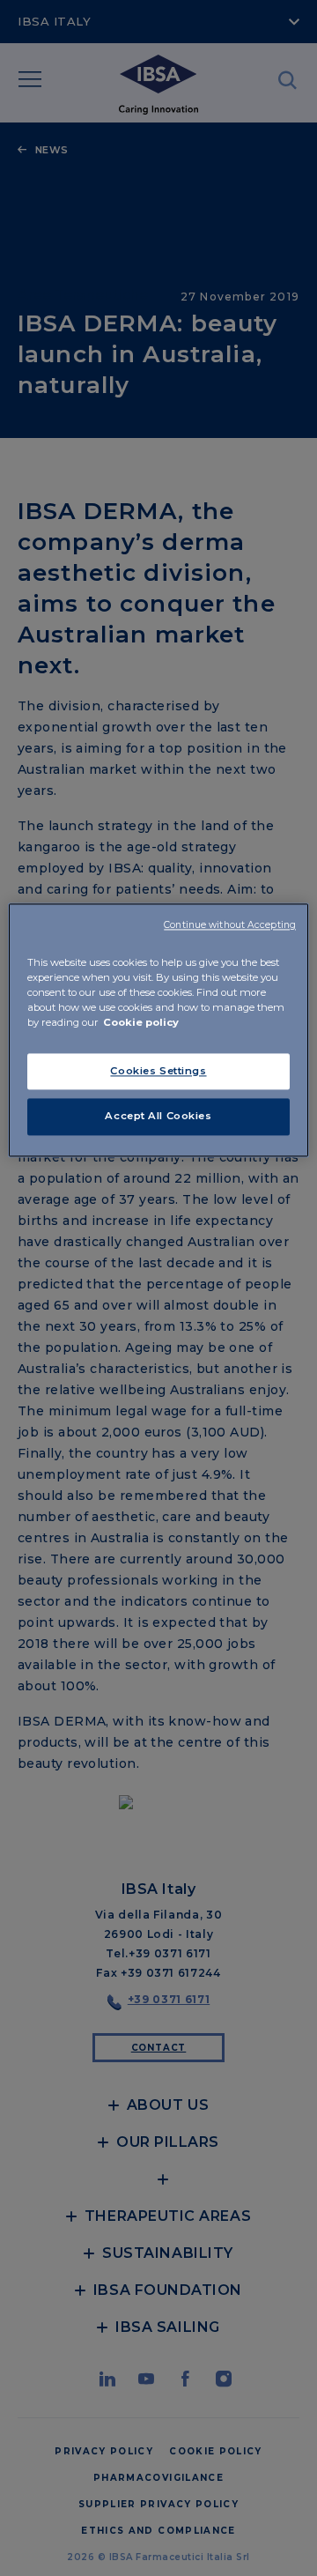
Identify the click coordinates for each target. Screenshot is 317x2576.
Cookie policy (141, 1023)
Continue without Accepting (230, 926)
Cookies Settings (158, 1071)
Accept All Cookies (158, 1117)
